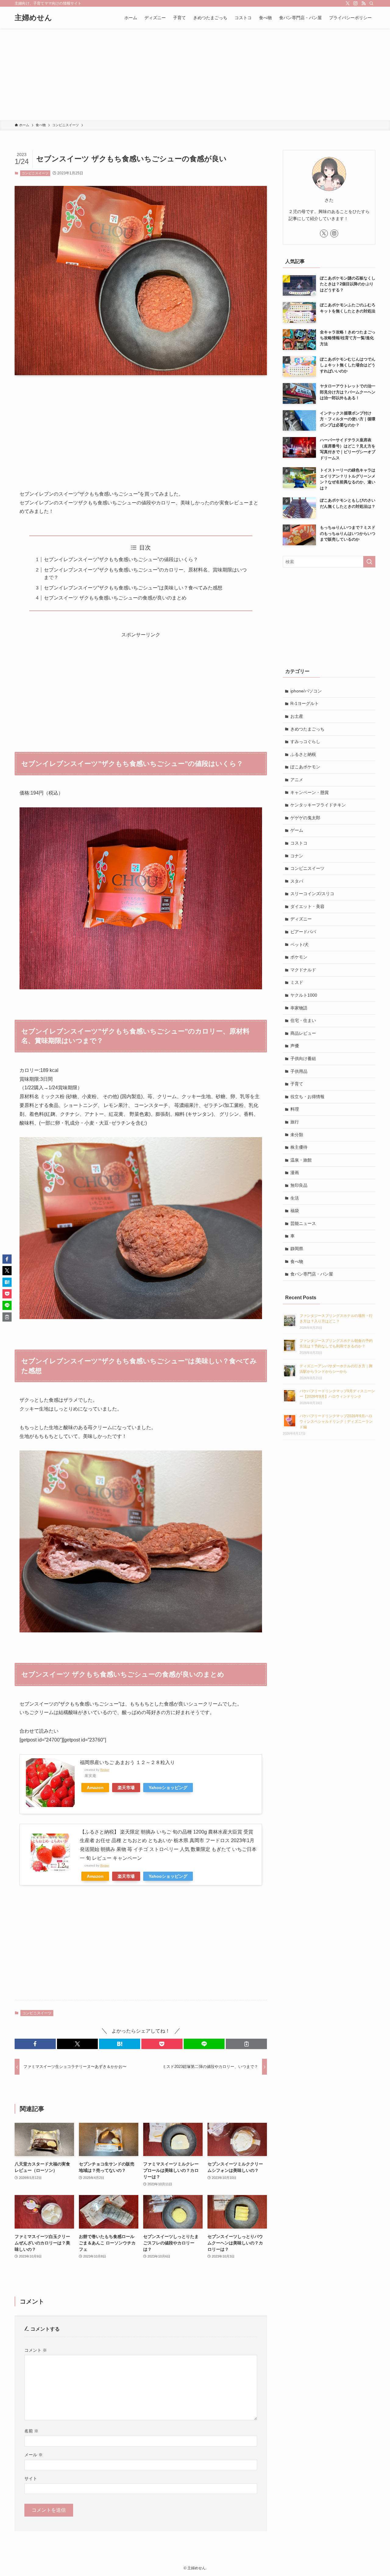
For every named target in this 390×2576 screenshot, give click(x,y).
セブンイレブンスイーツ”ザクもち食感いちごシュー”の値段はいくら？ (121, 559)
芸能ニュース (303, 1223)
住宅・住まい (303, 1020)
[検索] (371, 3)
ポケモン (299, 957)
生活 (295, 1198)
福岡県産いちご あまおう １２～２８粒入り (127, 1762)
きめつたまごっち (307, 729)
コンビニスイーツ (35, 173)
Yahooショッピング (168, 1788)
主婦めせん (33, 18)
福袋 (295, 1211)
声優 (295, 1046)
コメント (36, 2350)
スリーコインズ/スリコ (312, 894)
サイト (31, 2478)
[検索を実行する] (369, 562)
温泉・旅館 (301, 1160)
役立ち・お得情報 (307, 1097)
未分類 (297, 1135)
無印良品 (299, 1185)
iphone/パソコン (306, 691)
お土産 (297, 716)
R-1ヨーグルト (305, 703)
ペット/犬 (300, 945)
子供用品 (299, 1071)
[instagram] (356, 3)
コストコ (299, 843)
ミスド (297, 982)
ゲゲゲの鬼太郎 (305, 818)
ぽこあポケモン (305, 767)
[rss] (363, 3)
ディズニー (301, 919)
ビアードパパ (303, 932)
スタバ (297, 881)
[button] (35, 2044)
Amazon (95, 1788)
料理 (295, 1109)
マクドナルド (303, 970)
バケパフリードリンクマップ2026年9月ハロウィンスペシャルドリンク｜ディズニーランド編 (336, 1421)
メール (34, 2455)
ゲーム (297, 830)
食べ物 (297, 1261)
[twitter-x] (348, 3)
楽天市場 (126, 1788)
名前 (31, 2431)
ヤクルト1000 (304, 995)
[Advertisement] (195, 74)
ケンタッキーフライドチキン (318, 805)
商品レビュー (303, 1033)
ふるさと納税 (303, 754)
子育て (297, 1084)
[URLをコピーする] (246, 2044)
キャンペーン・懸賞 (310, 792)
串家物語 (299, 1008)
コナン (297, 856)
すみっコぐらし (305, 742)
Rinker (105, 1770)
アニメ (297, 780)
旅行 (295, 1122)
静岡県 (297, 1249)
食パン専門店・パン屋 (312, 1274)
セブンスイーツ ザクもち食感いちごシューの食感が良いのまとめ (115, 598)
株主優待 (299, 1147)
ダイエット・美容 (307, 906)
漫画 (295, 1172)
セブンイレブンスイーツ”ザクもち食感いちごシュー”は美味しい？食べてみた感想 (133, 588)
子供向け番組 (303, 1059)
